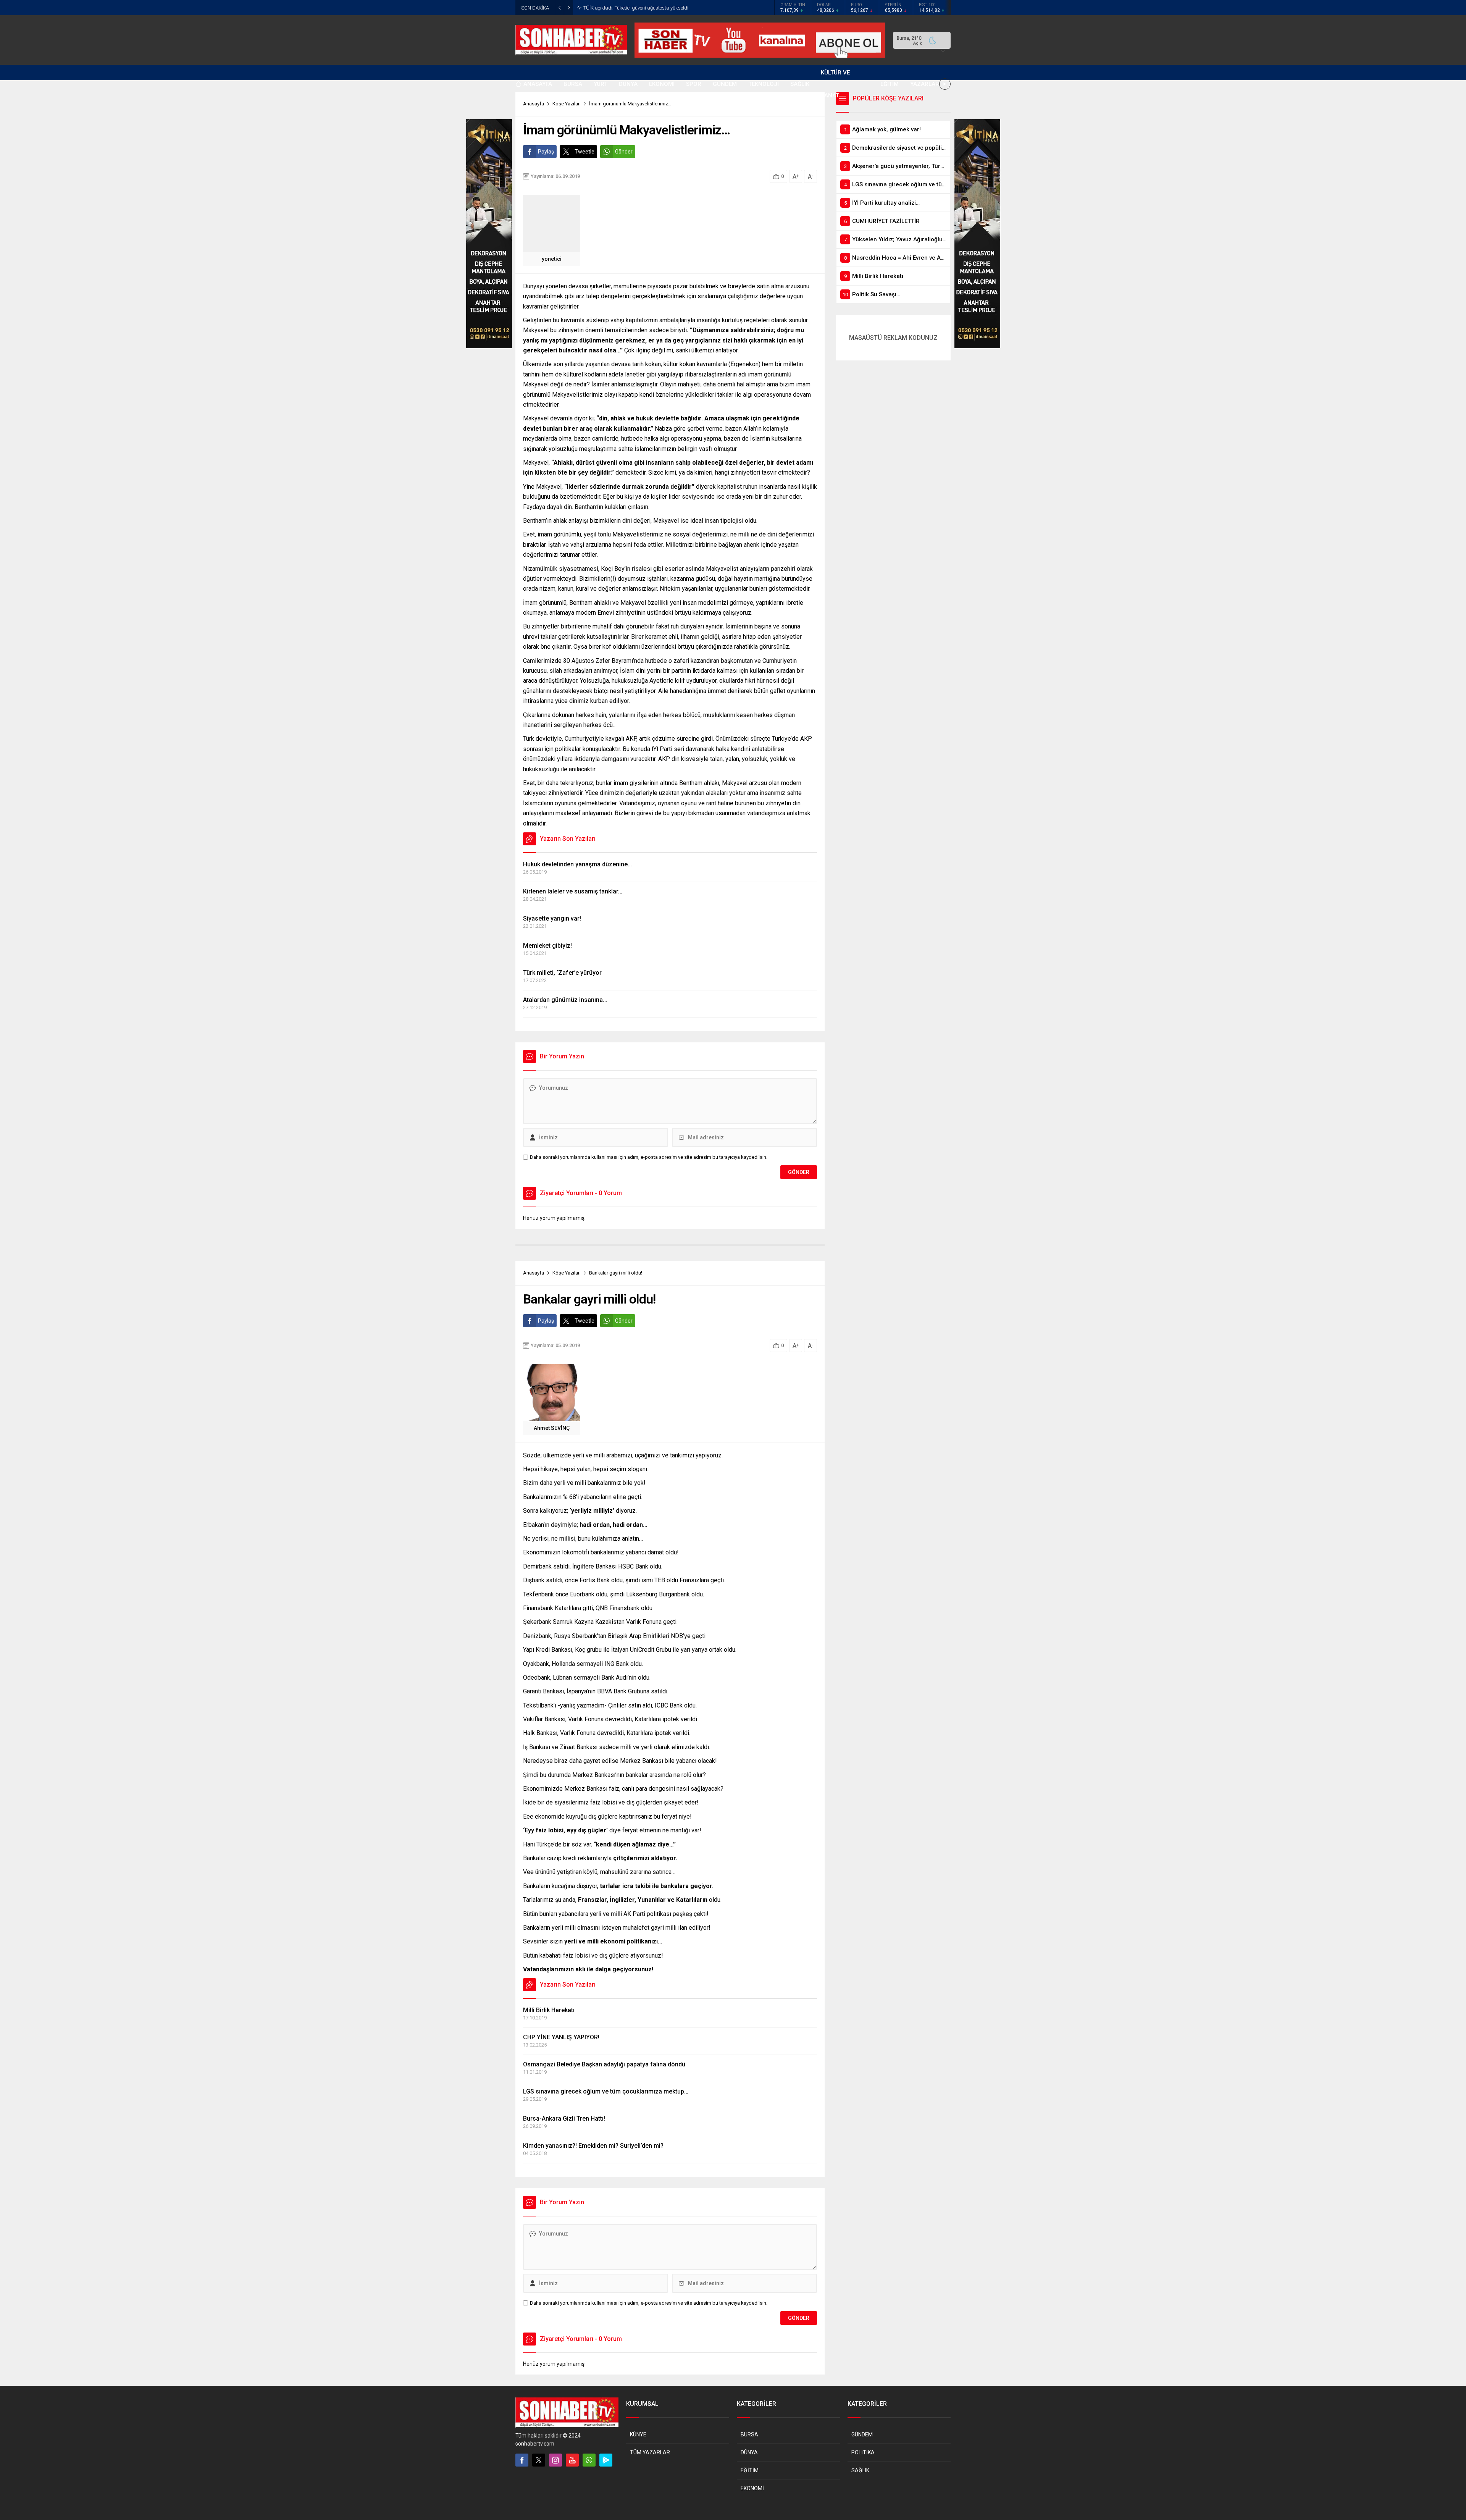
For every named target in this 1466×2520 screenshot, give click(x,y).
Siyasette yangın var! (552, 918)
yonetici (552, 259)
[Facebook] (522, 2460)
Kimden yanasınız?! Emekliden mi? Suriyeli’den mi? (593, 2146)
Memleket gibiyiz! (547, 946)
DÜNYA (749, 2452)
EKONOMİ (752, 2488)
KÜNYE (638, 2434)
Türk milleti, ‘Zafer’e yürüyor (562, 973)
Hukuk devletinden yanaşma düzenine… (577, 864)
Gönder (624, 152)
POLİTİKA (863, 2452)
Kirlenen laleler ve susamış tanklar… (573, 891)
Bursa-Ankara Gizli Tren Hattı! (564, 2119)
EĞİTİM (750, 2470)
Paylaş (546, 152)
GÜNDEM (862, 2434)
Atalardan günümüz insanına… (565, 1000)
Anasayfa (534, 1273)
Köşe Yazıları (567, 1273)
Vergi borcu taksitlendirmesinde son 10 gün (630, 8)
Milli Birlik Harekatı (549, 2010)
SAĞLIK (860, 2470)
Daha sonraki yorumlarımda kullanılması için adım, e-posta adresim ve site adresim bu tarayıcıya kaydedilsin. (649, 1157)
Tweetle (584, 152)
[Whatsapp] (589, 2460)
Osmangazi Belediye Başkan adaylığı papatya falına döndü (604, 2064)
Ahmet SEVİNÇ (552, 1428)
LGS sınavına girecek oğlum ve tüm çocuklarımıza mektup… (606, 2091)
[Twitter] (539, 2460)
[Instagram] (555, 2460)
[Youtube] (572, 2460)
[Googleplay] (606, 2460)
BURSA (749, 2434)
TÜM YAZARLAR (650, 2452)
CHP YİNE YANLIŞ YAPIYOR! (561, 2037)
